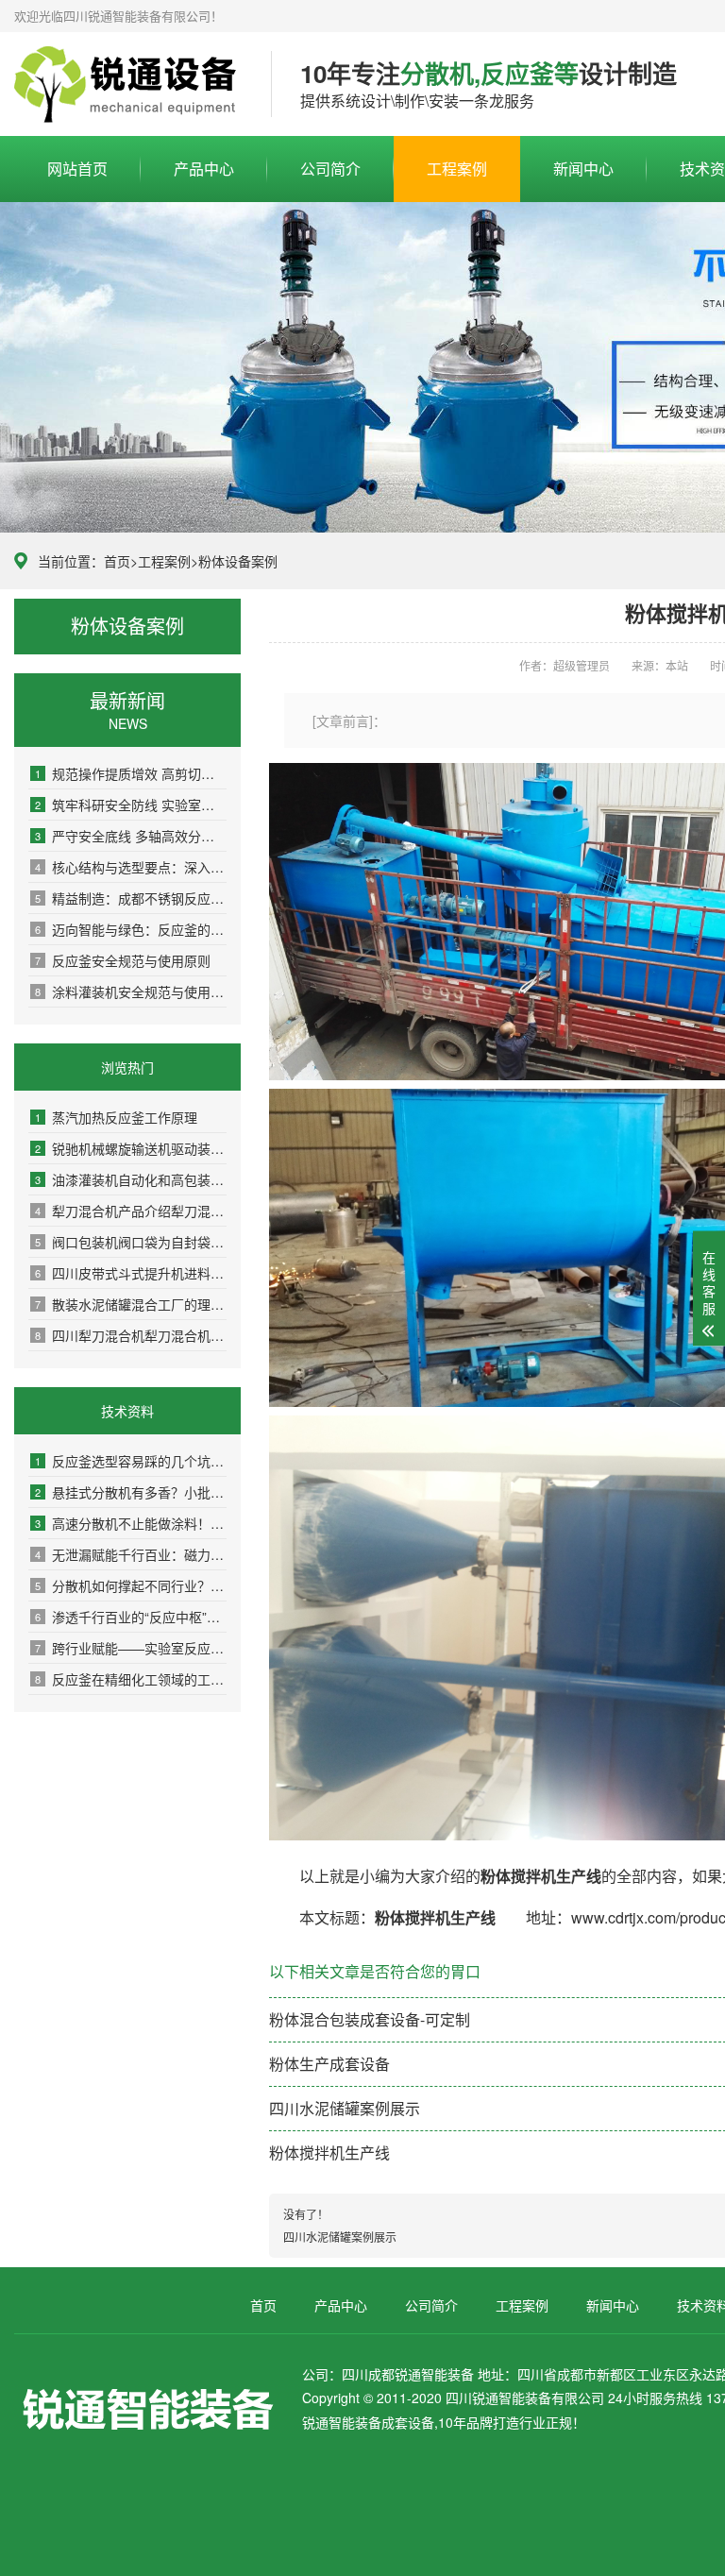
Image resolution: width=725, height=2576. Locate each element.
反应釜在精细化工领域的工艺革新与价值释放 (131, 1679)
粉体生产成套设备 (329, 2064)
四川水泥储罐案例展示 (345, 2108)
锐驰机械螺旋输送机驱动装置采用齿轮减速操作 (131, 1148)
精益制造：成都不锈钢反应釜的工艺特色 (131, 898)
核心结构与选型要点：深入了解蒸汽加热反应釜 (131, 867)
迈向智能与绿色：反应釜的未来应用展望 (131, 929)
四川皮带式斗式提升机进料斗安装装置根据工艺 (131, 1273)
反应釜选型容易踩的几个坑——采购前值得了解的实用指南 (131, 1461)
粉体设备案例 (238, 561)
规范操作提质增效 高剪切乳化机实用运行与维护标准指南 (131, 773)
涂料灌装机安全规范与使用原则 (131, 991)
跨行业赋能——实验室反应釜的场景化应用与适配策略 (131, 1648)
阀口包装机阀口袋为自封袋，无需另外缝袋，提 (131, 1242)
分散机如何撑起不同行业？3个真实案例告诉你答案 (131, 1585)
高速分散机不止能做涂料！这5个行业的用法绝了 (131, 1523)
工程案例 (457, 169)
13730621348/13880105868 (128, 85)
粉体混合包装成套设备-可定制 (370, 2019)
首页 (117, 561)
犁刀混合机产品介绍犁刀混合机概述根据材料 (131, 1211)
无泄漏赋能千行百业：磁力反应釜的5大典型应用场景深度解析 (131, 1554)
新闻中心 (583, 169)
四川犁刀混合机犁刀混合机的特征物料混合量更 (131, 1335)
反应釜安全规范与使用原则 (123, 960)
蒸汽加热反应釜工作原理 (116, 1117)
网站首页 (77, 169)
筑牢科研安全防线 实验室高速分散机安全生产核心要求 (131, 805)
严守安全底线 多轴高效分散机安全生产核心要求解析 (131, 836)
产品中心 (204, 169)
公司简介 (330, 169)
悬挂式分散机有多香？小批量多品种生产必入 (131, 1492)
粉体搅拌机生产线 (329, 2152)
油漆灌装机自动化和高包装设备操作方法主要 (131, 1179)
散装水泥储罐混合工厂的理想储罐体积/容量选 (131, 1304)
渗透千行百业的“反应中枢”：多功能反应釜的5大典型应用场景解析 (131, 1617)
